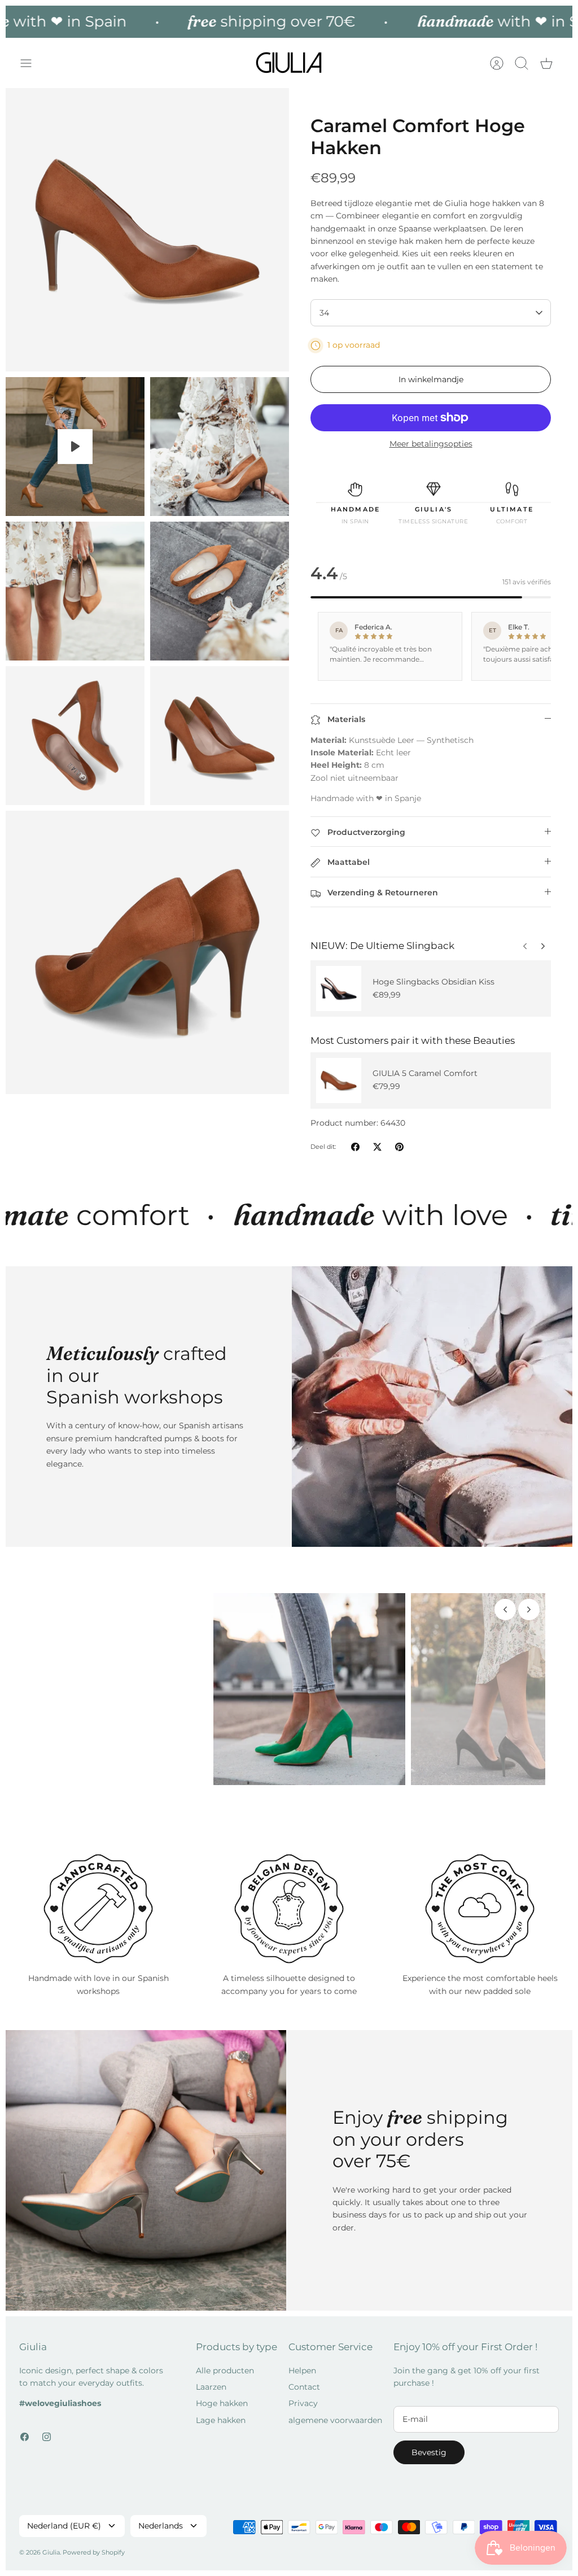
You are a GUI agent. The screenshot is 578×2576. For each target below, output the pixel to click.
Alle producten (225, 2362)
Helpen (302, 2362)
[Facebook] (25, 2428)
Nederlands (161, 2517)
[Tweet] (377, 1147)
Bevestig (429, 2444)
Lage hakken (221, 2412)
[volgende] (525, 943)
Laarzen (211, 2378)
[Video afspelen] (75, 447)
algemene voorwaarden (335, 2412)
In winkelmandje (431, 379)
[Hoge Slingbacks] (339, 989)
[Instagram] (47, 2428)
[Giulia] (289, 63)
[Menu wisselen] (32, 63)
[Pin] (399, 1147)
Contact (304, 2378)
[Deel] (355, 1147)
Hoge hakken (222, 2395)
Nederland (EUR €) (64, 2517)
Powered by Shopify (94, 2544)
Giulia (51, 2544)
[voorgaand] (543, 943)
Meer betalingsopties (431, 444)
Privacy (303, 2395)
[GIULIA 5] (339, 1081)
